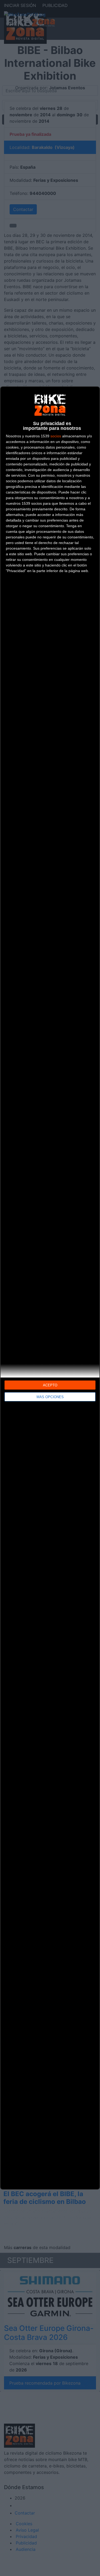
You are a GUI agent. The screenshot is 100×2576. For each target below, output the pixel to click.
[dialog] (50, 1288)
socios (56, 436)
